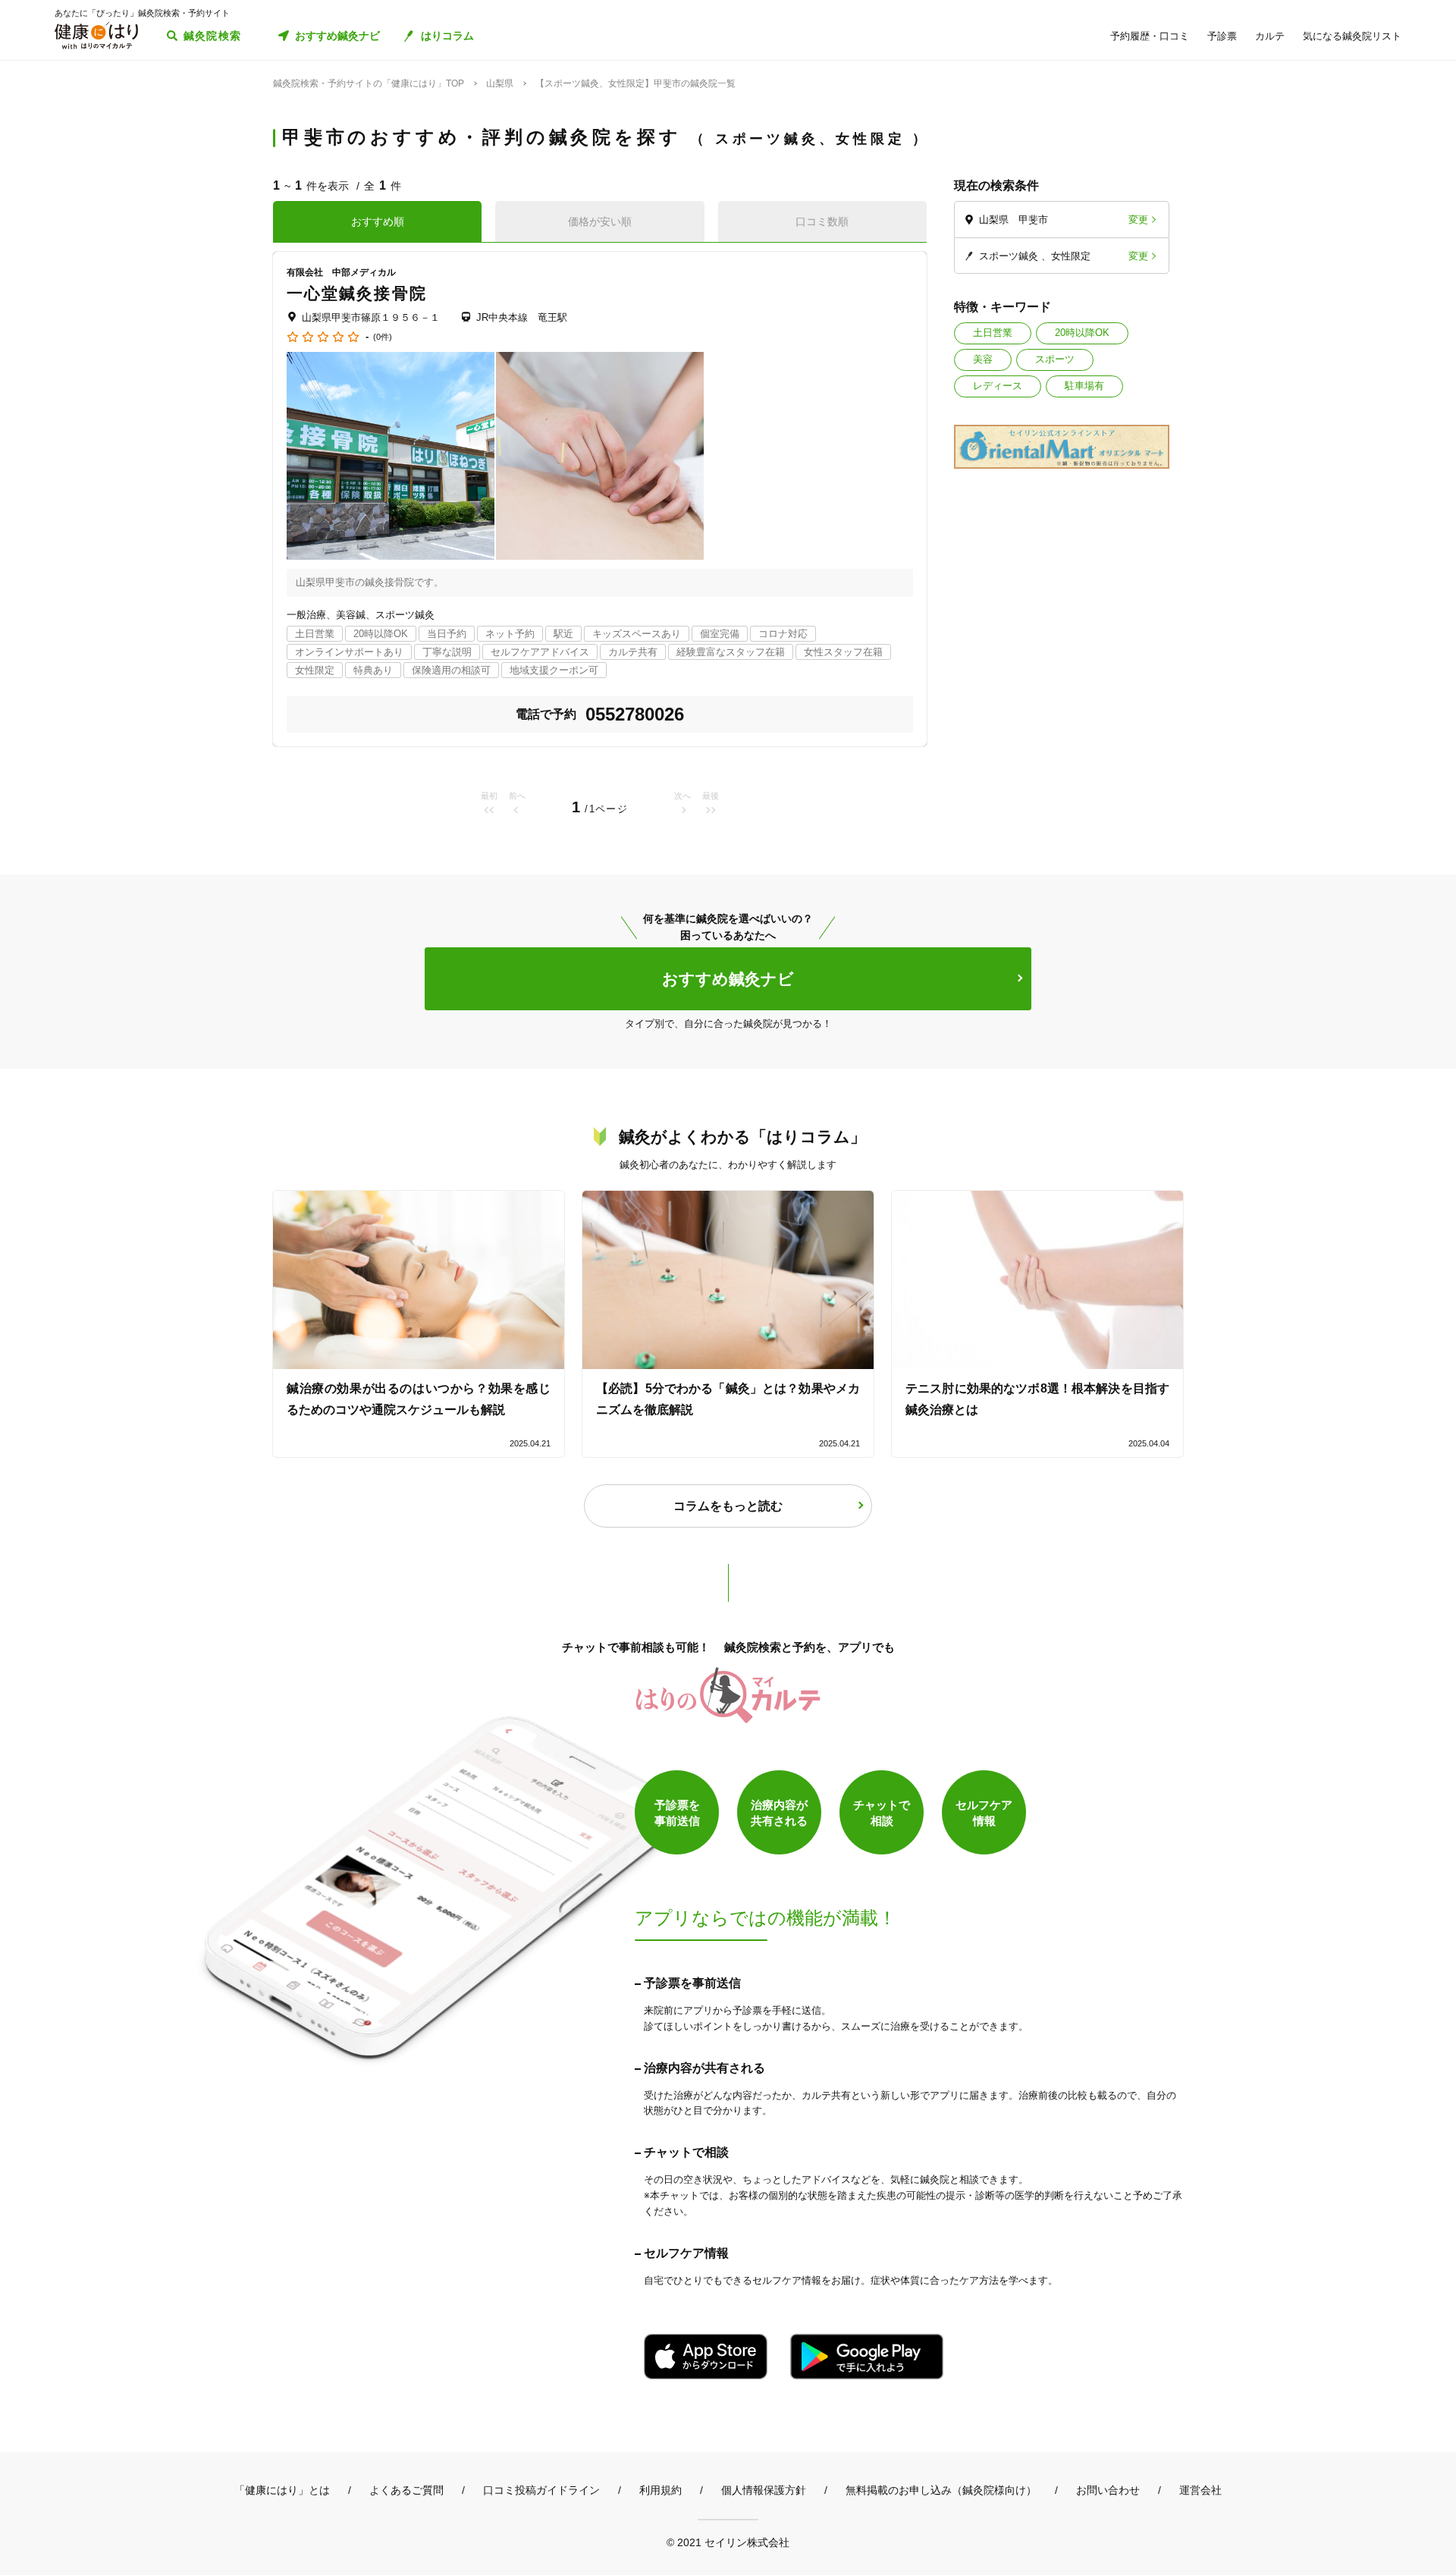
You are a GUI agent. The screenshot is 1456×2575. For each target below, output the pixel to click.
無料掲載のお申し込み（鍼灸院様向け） (941, 2490)
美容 (983, 359)
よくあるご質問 (406, 2490)
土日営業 (993, 333)
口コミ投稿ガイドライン (541, 2490)
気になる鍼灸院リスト (1352, 36)
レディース (998, 386)
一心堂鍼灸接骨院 (357, 293)
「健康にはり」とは (282, 2490)
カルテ (1270, 36)
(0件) (383, 337)
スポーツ (1055, 359)
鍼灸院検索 (213, 36)
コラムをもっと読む (728, 1506)
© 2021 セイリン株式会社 (728, 2542)
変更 (1138, 220)
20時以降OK (1082, 333)
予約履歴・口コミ (1150, 36)
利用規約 (661, 2490)
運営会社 (1200, 2490)
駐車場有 (1084, 386)
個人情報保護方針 (764, 2490)
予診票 (1222, 36)
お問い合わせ (1108, 2490)
